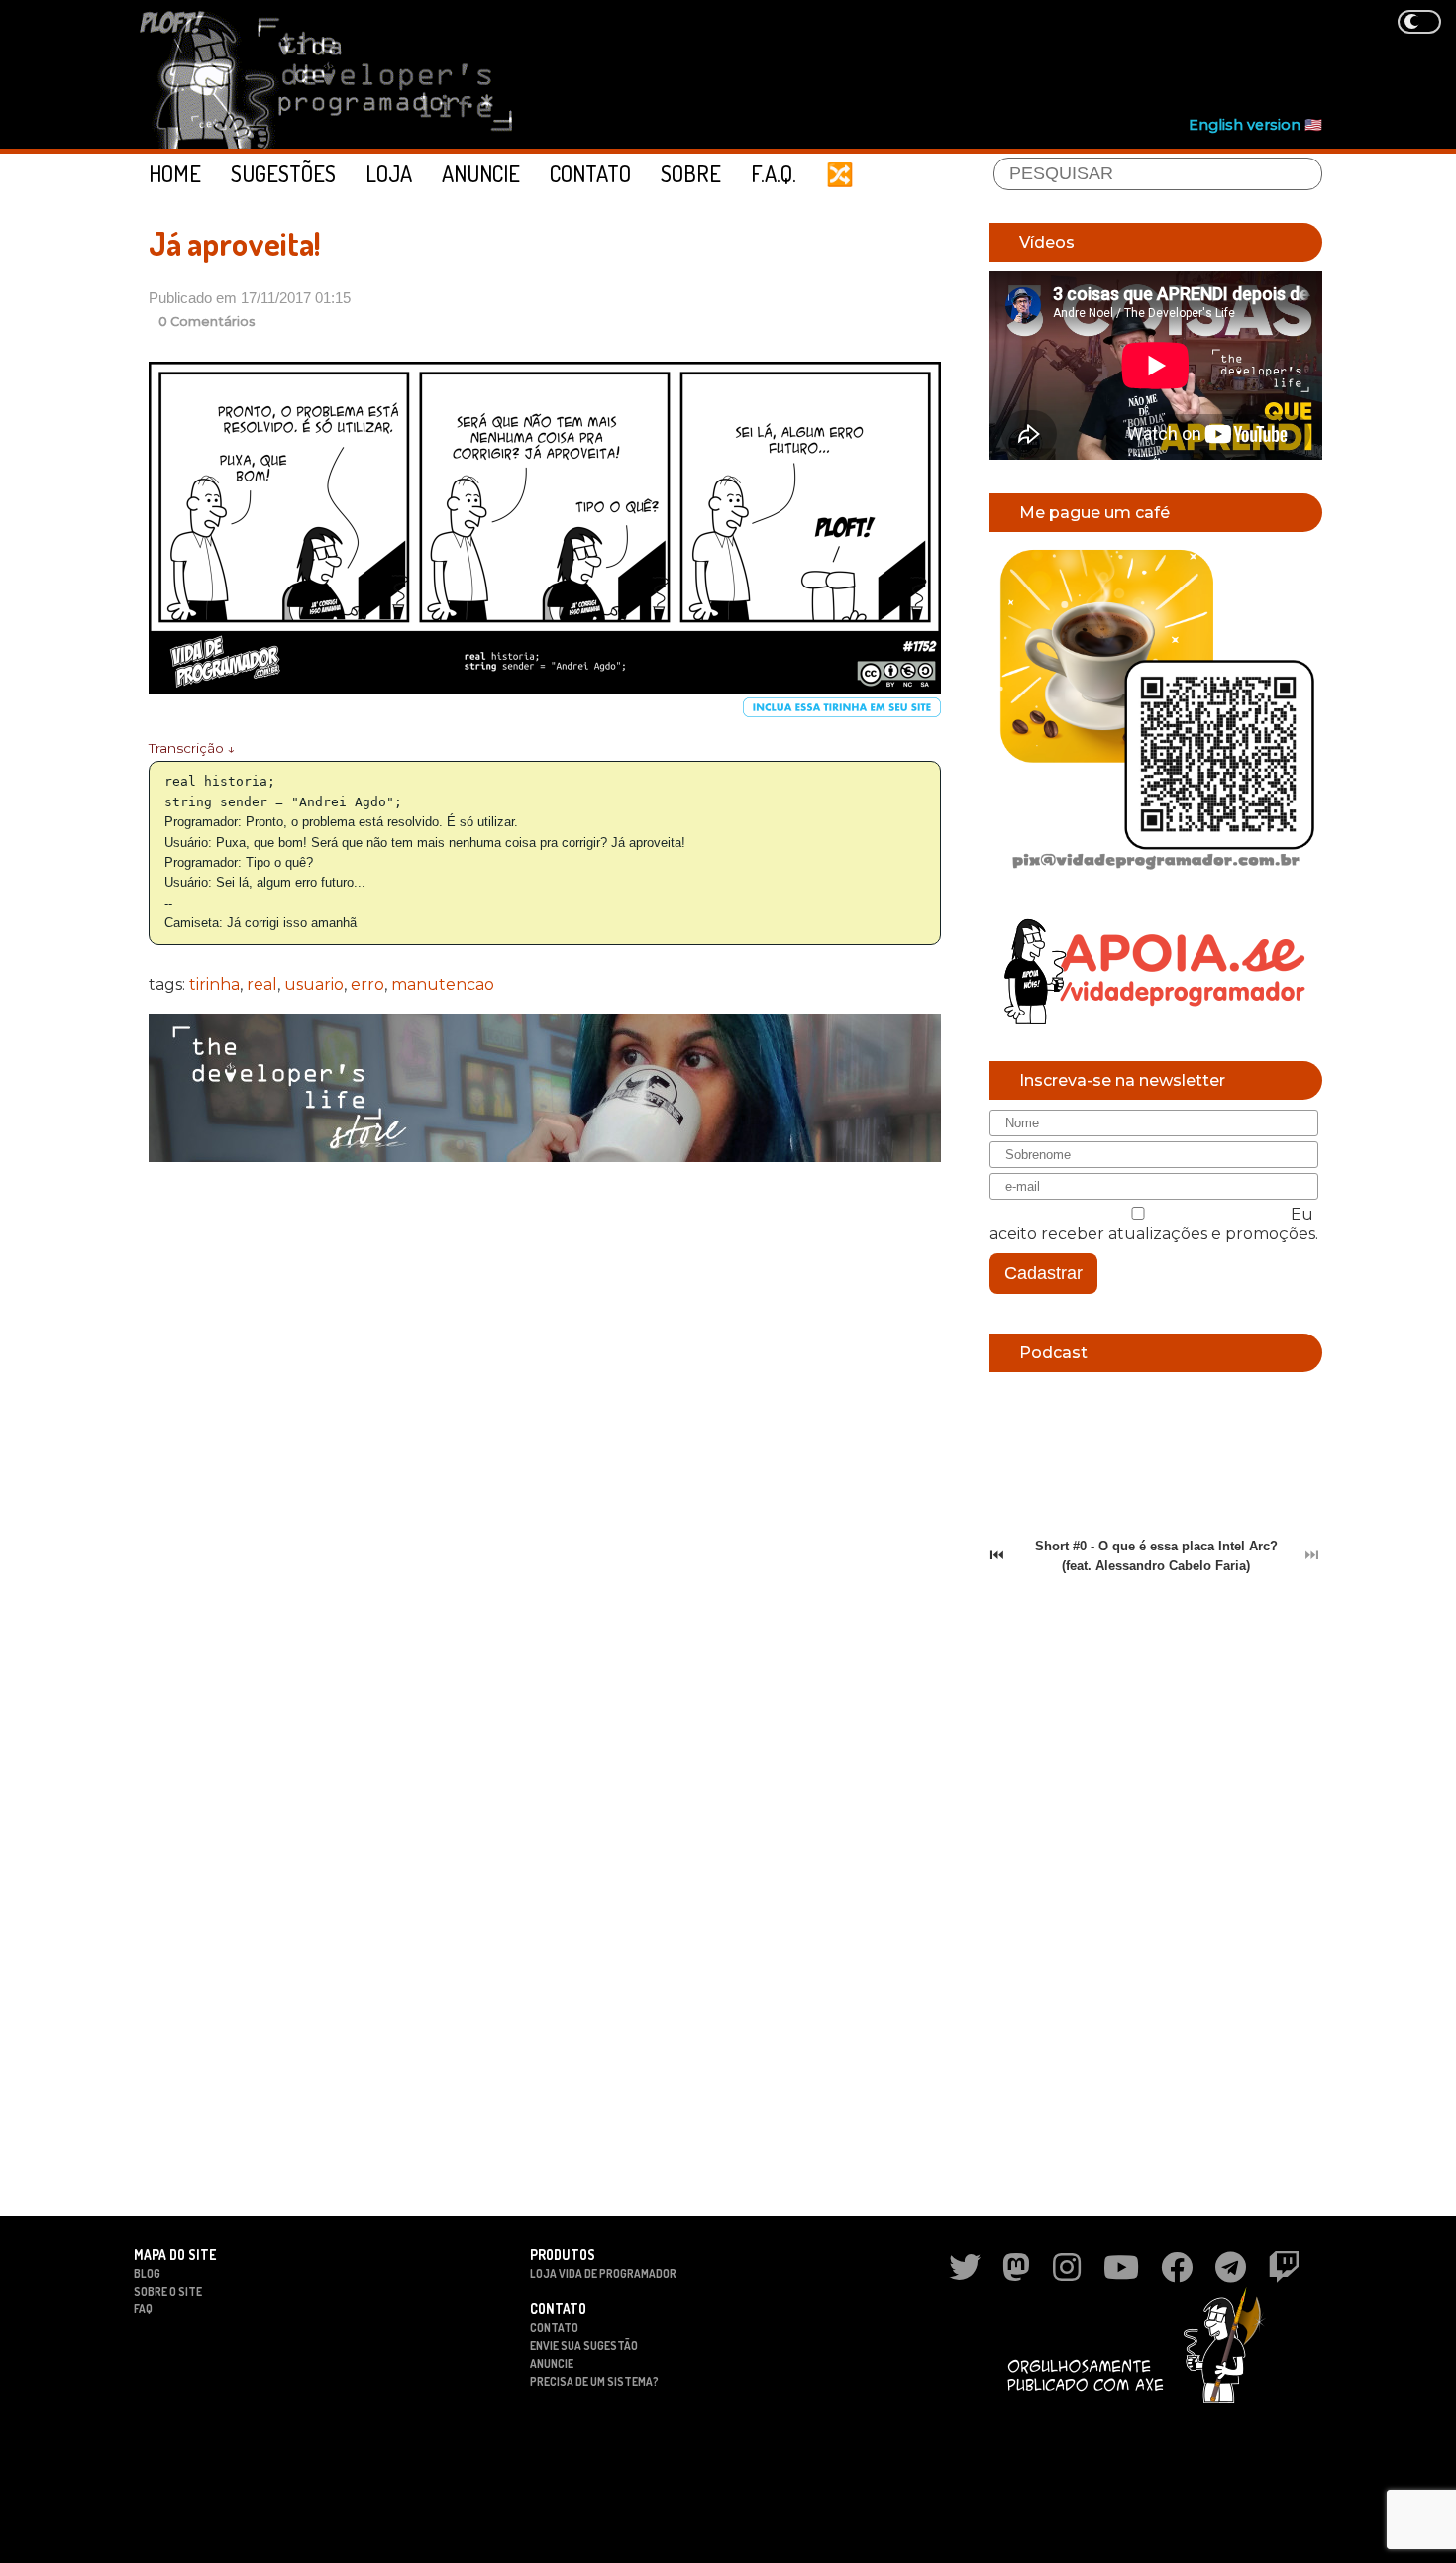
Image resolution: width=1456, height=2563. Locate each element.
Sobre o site (168, 2291)
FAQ (143, 2309)
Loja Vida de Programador (603, 2273)
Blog (147, 2273)
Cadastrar (1043, 1273)
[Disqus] (545, 1434)
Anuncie (481, 173)
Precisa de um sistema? (594, 2381)
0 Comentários (207, 321)
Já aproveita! (234, 243)
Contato (590, 173)
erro (367, 984)
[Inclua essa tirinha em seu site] (842, 713)
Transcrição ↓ (192, 748)
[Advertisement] (962, 60)
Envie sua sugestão (584, 2346)
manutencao (443, 984)
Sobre (691, 173)
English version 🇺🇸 (1255, 125)
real (262, 984)
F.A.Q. (774, 173)
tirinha (214, 984)
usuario (314, 984)
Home (175, 173)
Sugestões (283, 173)
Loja (389, 173)
